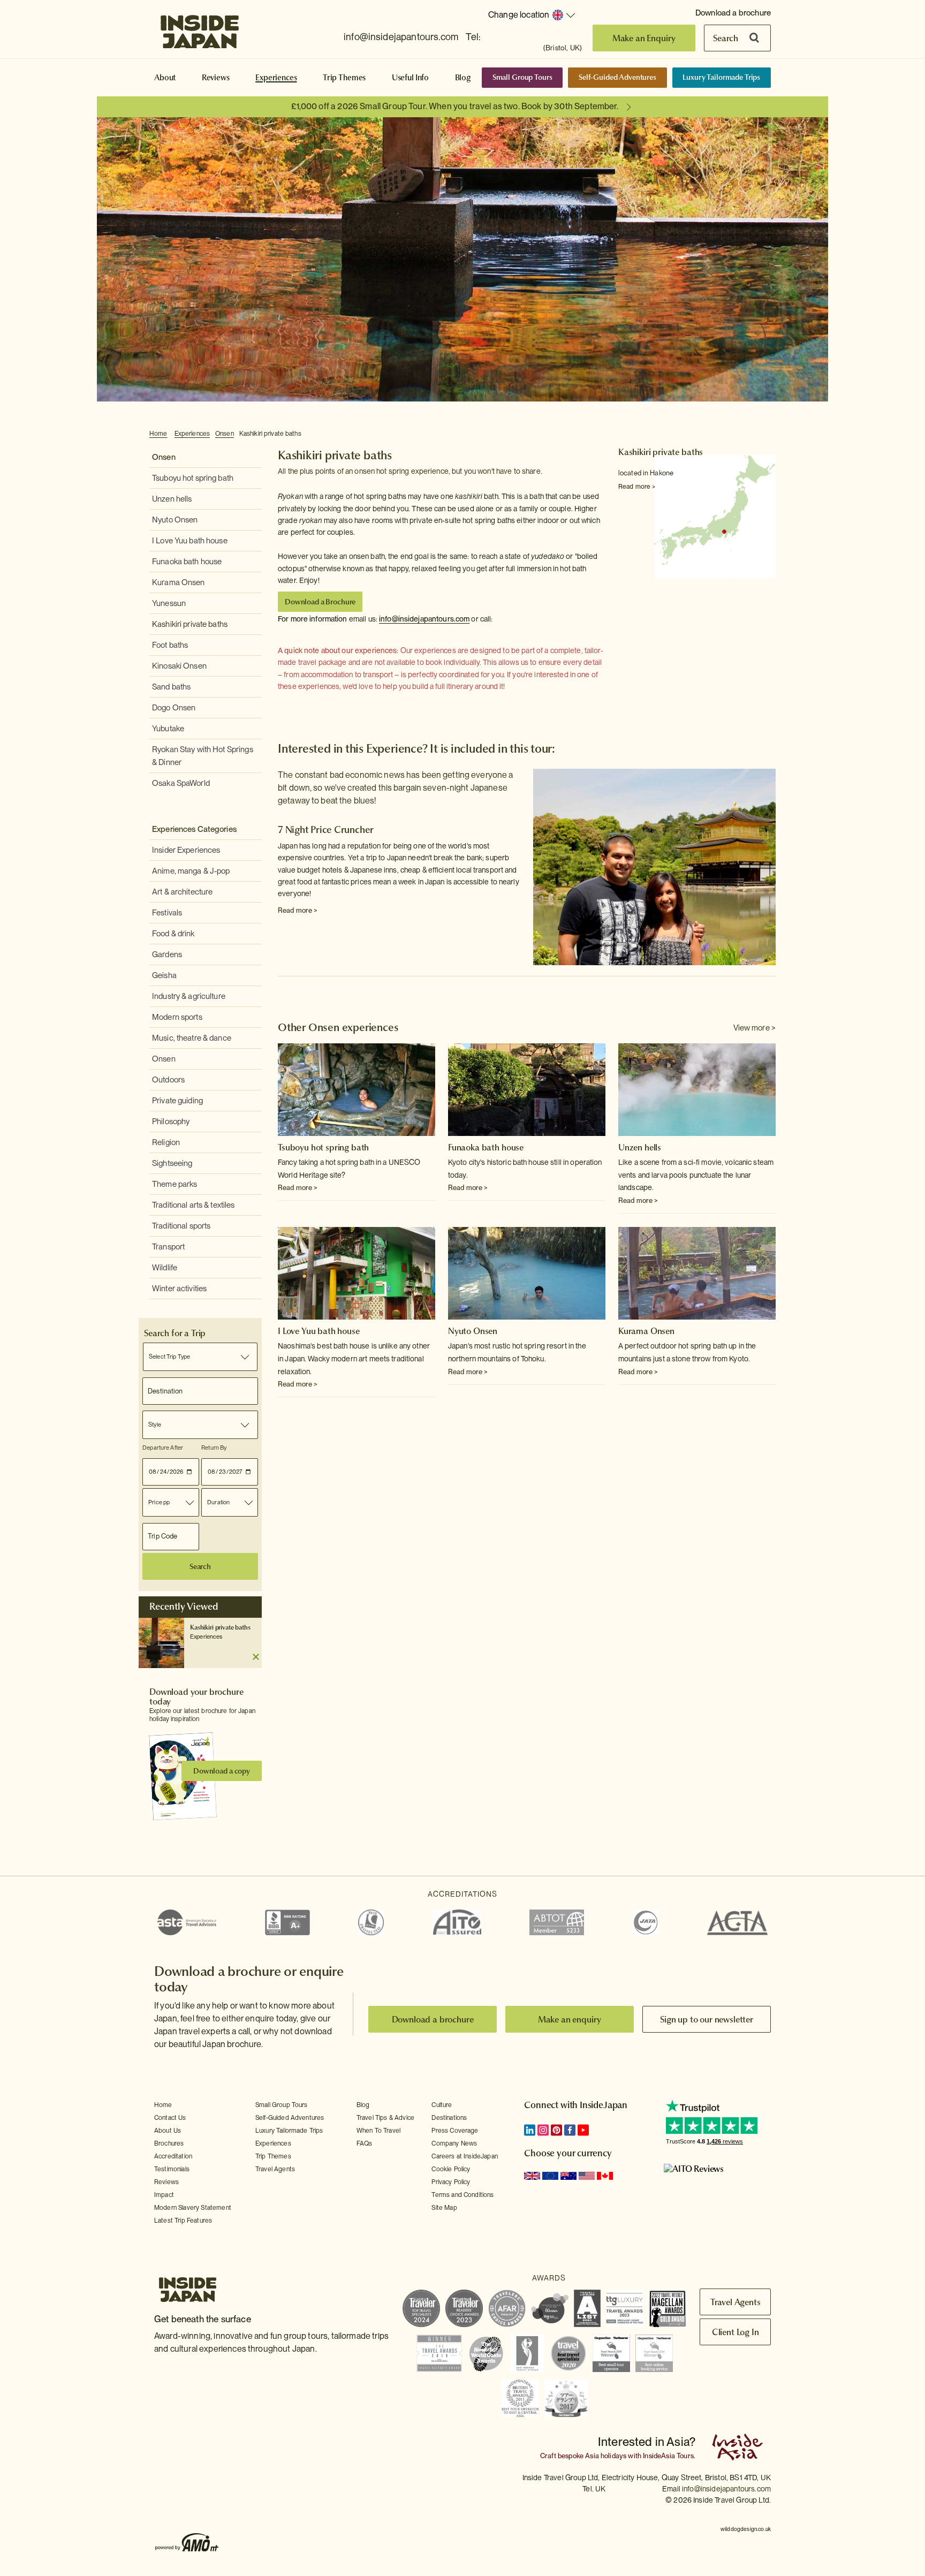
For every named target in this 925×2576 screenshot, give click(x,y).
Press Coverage (455, 2131)
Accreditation (173, 2156)
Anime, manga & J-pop (191, 871)
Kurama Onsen (179, 582)
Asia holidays (606, 2456)
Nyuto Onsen (175, 520)
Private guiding (177, 1101)
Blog (463, 78)
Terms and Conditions (462, 2195)
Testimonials (172, 2169)
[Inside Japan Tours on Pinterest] (556, 2130)
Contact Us (170, 2118)
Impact (164, 2195)
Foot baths (170, 645)
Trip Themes (344, 78)
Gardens (167, 954)
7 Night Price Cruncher (326, 829)
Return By (214, 1448)
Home (158, 434)
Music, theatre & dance (192, 1038)
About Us (168, 2131)
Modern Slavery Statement (193, 2208)
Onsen (225, 434)
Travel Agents (275, 2169)
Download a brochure (733, 13)
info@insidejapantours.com (401, 37)
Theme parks (175, 1184)
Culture (442, 2105)
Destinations (449, 2118)
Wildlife (165, 1268)
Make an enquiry (570, 2019)
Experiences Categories (194, 829)
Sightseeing (172, 1163)
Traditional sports (181, 1226)
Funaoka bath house (187, 562)
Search (726, 38)
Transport (168, 1247)
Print (770, 434)
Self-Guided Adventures (617, 77)
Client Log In (736, 2332)
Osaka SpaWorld (181, 783)
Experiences (276, 78)
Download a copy (222, 1771)
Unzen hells (172, 499)
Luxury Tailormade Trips (721, 77)
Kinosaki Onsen (179, 666)
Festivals (167, 913)
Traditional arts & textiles (194, 1205)
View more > (755, 1028)
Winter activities (179, 1289)
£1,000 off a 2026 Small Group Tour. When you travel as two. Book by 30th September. (455, 106)
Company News (454, 2143)
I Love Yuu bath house (190, 541)
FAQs (365, 2143)
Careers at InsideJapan (465, 2156)
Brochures (169, 2143)
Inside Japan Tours (200, 28)
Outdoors (168, 1080)
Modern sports (177, 1017)
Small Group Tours (522, 77)
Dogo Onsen (174, 708)
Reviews (216, 78)
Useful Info (410, 78)
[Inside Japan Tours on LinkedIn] (530, 2130)
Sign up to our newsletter (707, 2019)
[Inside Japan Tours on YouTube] (583, 2130)
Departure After (163, 1448)
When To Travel (378, 2131)
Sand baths (171, 687)
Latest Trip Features (183, 2221)
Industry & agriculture (189, 996)
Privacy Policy (451, 2182)
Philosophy (171, 1122)
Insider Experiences (186, 850)
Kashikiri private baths (270, 434)
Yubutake (168, 729)
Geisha (164, 975)
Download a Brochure (320, 602)
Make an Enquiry (644, 38)
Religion (166, 1142)
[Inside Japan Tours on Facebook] (570, 2130)
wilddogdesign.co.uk (746, 2529)
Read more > (637, 487)
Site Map (444, 2208)
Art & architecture (182, 892)
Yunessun (169, 603)
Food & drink (173, 934)
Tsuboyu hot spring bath (193, 478)
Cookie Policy (451, 2169)
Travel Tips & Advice (385, 2118)
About (165, 78)
